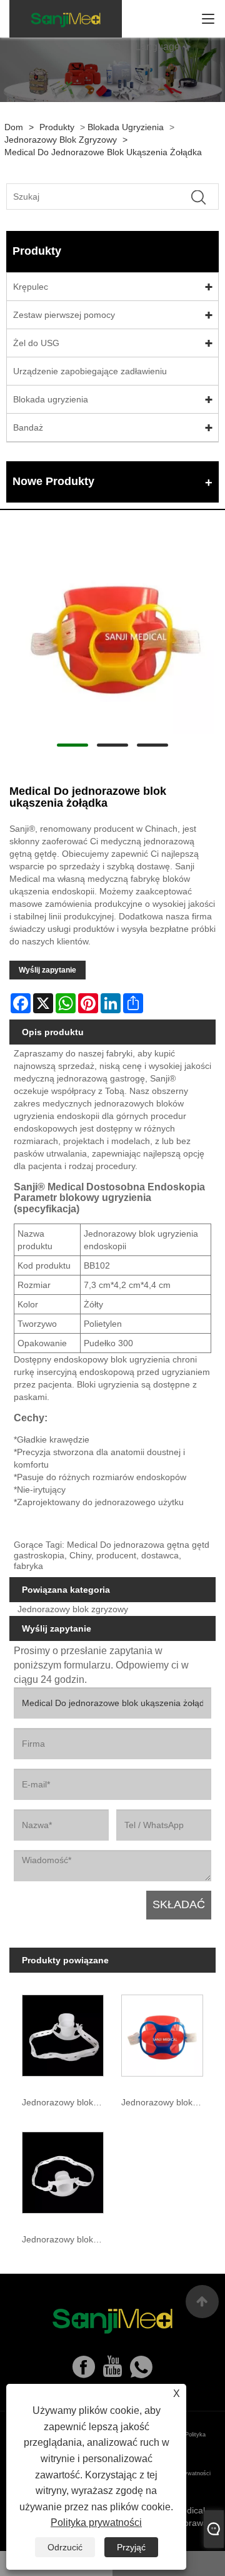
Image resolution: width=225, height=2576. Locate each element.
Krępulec (31, 287)
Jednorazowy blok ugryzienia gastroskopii (164, 2102)
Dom (14, 127)
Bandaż (28, 427)
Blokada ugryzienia (126, 127)
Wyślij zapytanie (47, 970)
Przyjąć (131, 2547)
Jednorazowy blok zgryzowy (61, 140)
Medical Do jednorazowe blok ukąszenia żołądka (103, 152)
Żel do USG (36, 343)
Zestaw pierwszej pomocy (64, 315)
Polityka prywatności (96, 2522)
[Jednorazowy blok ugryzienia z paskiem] (63, 2170)
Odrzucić (65, 2547)
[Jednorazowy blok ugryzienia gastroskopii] (162, 2033)
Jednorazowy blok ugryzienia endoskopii (65, 2102)
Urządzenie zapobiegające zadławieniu (90, 371)
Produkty (57, 127)
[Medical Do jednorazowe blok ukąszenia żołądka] (112, 632)
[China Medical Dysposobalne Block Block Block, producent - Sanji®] (66, 19)
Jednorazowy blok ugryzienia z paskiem (65, 2239)
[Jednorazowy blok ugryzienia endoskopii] (63, 2033)
